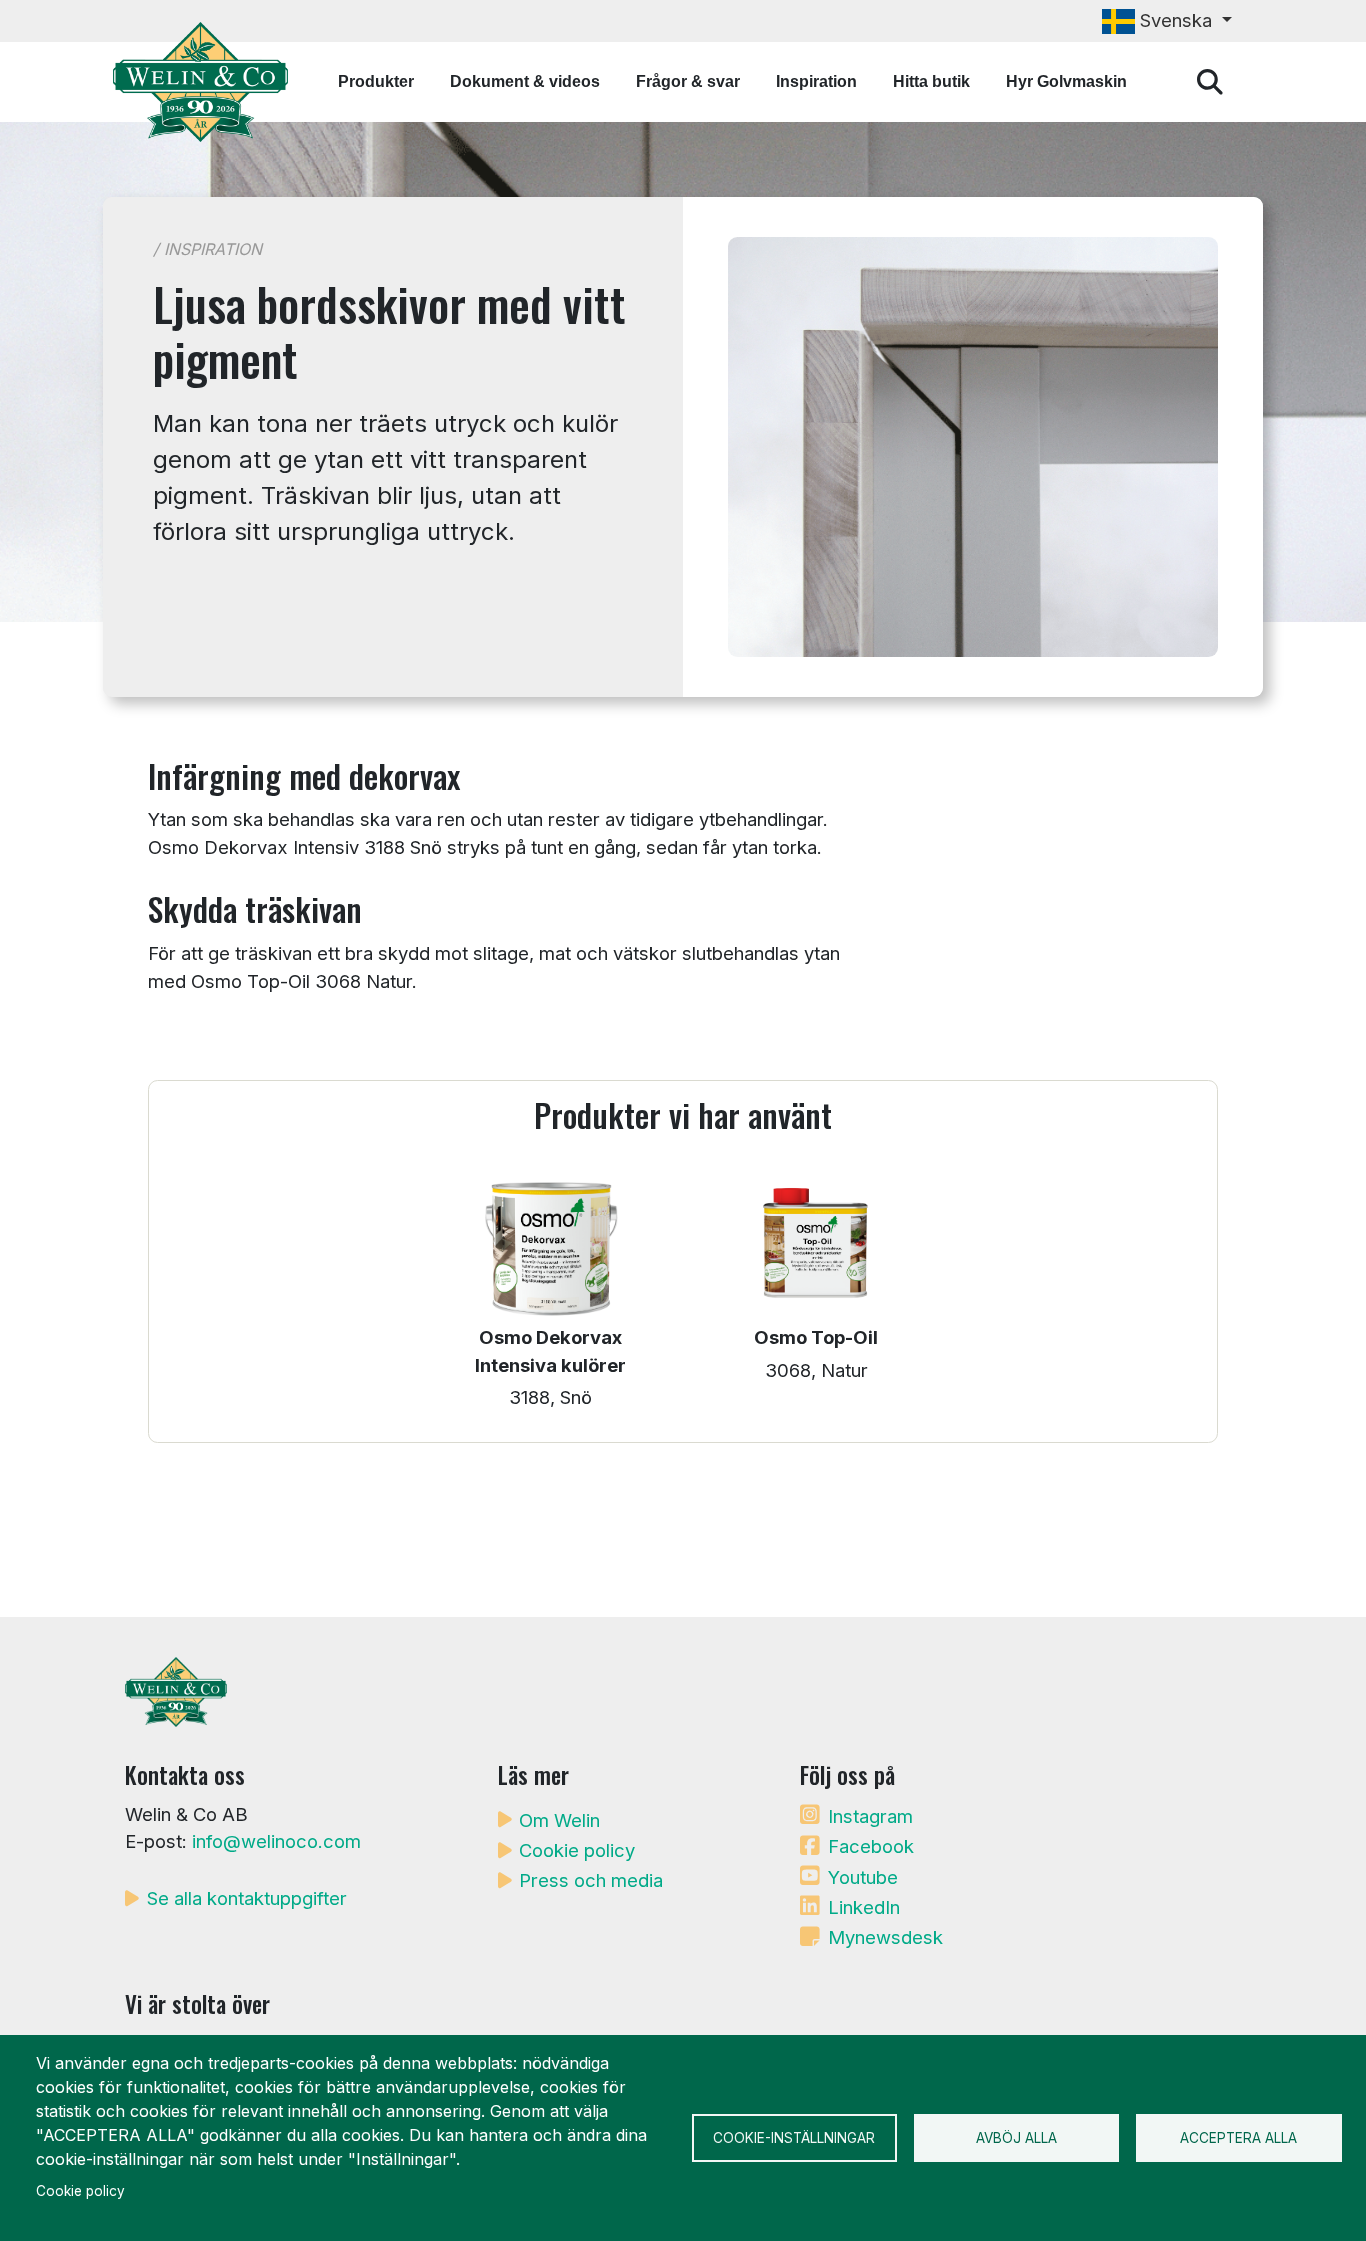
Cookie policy (577, 1850)
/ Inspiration (207, 249)
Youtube (863, 1877)
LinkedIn (864, 1907)
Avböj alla (1016, 2138)
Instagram (870, 1816)
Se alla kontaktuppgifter (247, 1898)
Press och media (591, 1880)
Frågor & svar (688, 81)
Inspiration (816, 81)
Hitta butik (931, 81)
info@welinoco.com (276, 1841)
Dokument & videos (525, 81)
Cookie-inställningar (794, 2138)
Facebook (871, 1846)
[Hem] (208, 82)
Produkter (376, 81)
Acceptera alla (1238, 2138)
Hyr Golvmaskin (1066, 81)
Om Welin (559, 1820)
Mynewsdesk (885, 1937)
